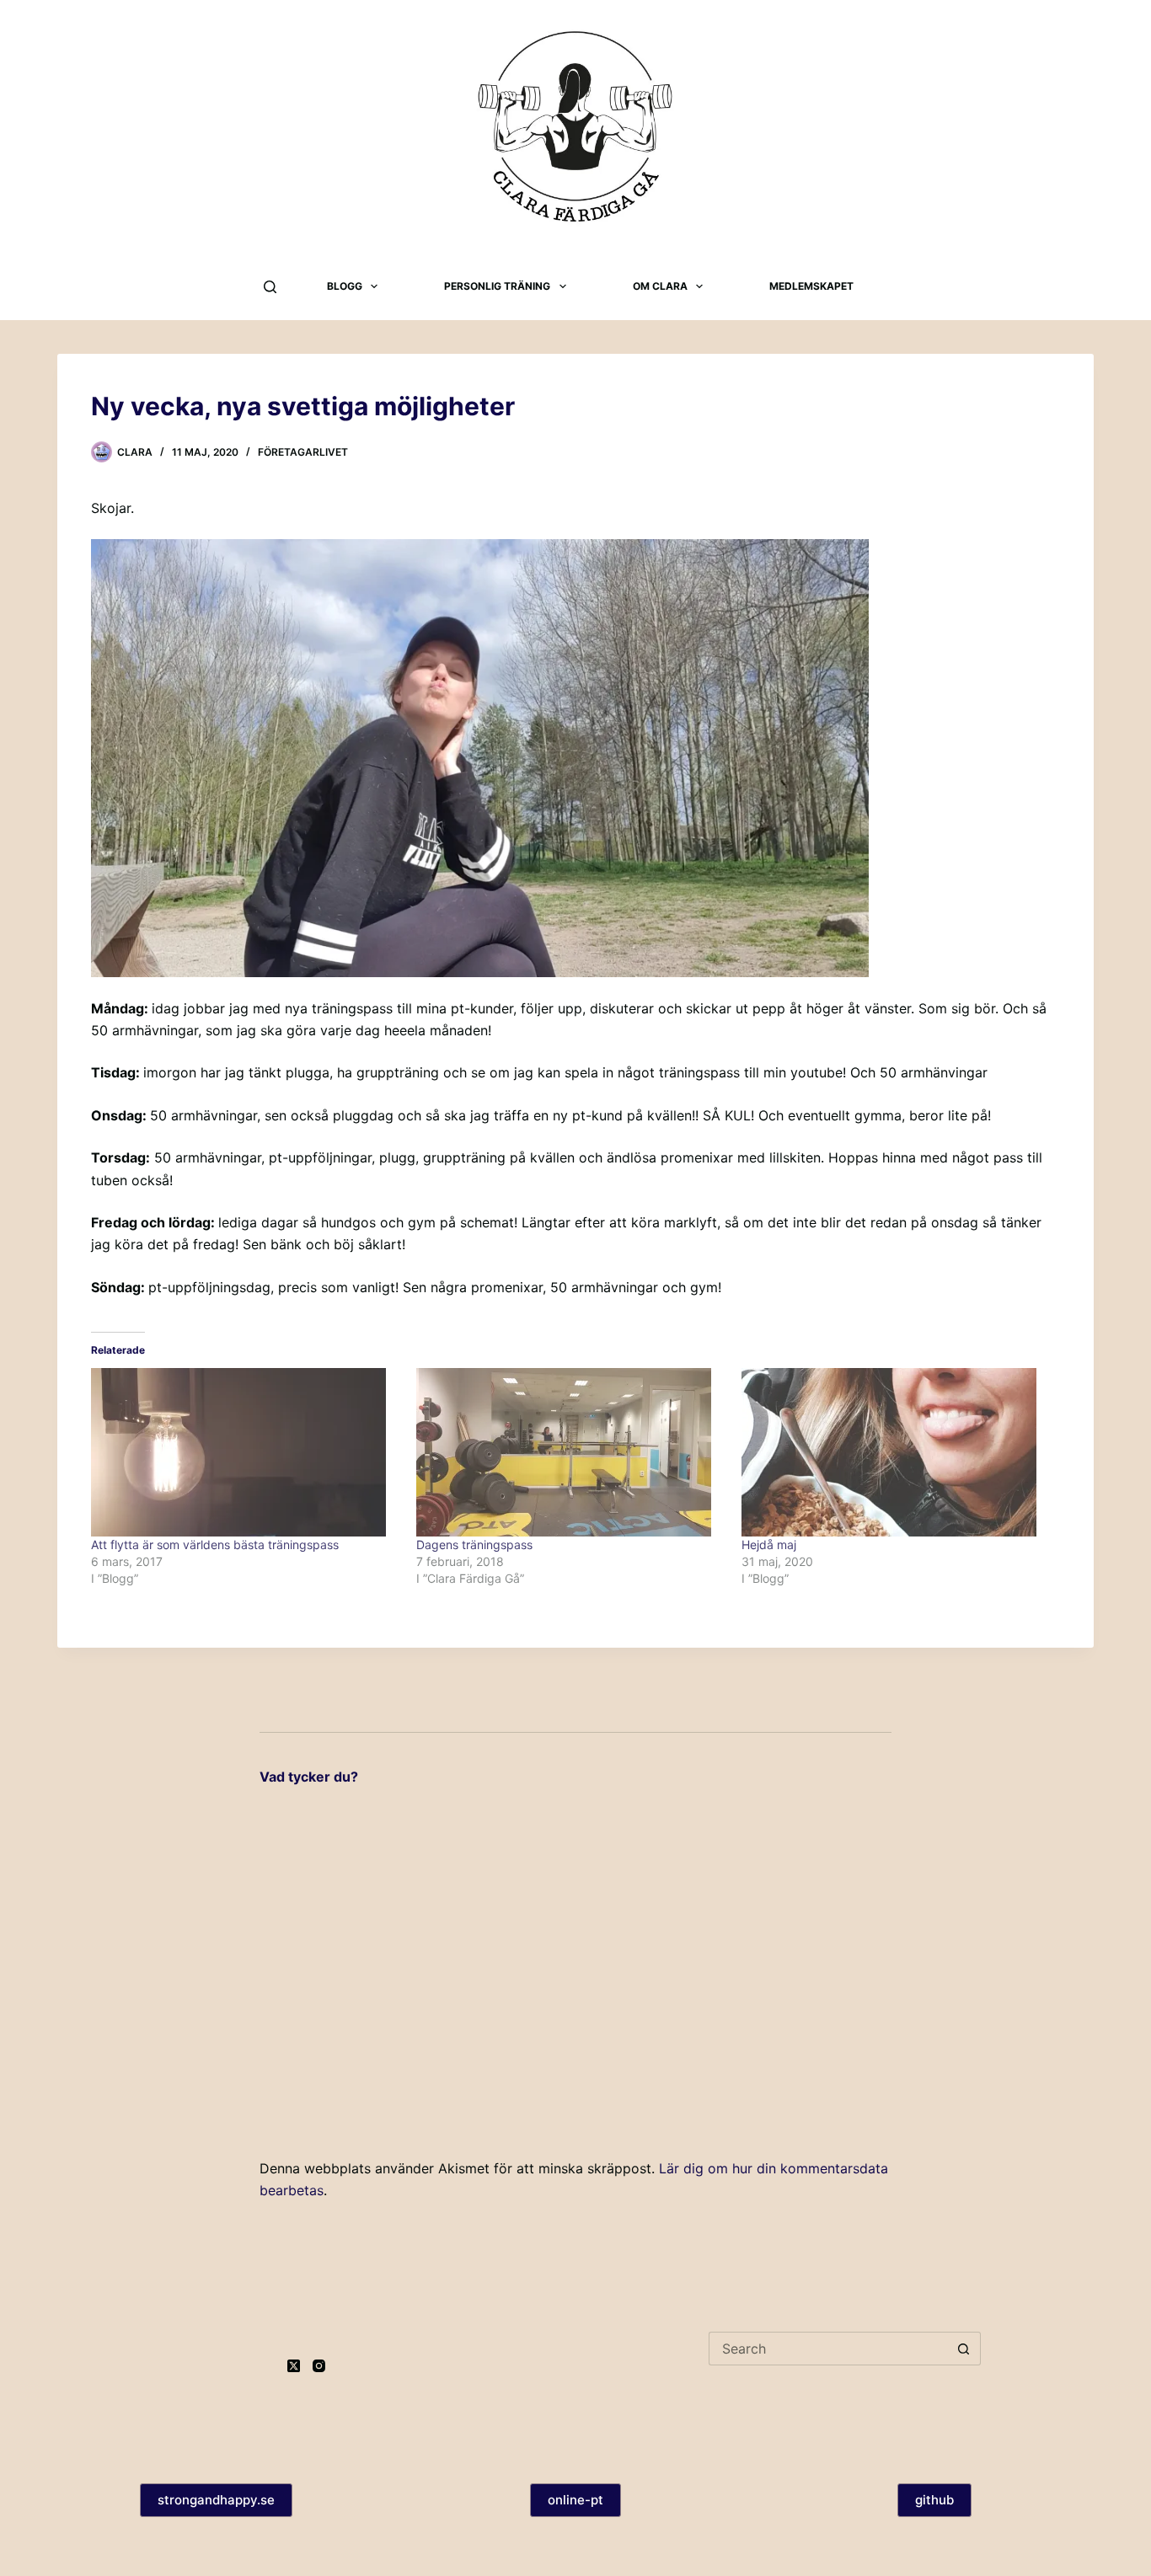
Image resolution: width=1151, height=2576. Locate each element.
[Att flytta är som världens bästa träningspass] (245, 1452)
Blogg (345, 286)
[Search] (270, 287)
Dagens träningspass (474, 1545)
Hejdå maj (769, 1545)
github (934, 2500)
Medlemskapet (811, 286)
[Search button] (964, 2349)
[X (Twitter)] (294, 2366)
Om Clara (660, 286)
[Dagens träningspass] (570, 1452)
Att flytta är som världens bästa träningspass (215, 1545)
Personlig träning (497, 286)
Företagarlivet (303, 452)
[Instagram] (319, 2366)
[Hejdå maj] (896, 1452)
